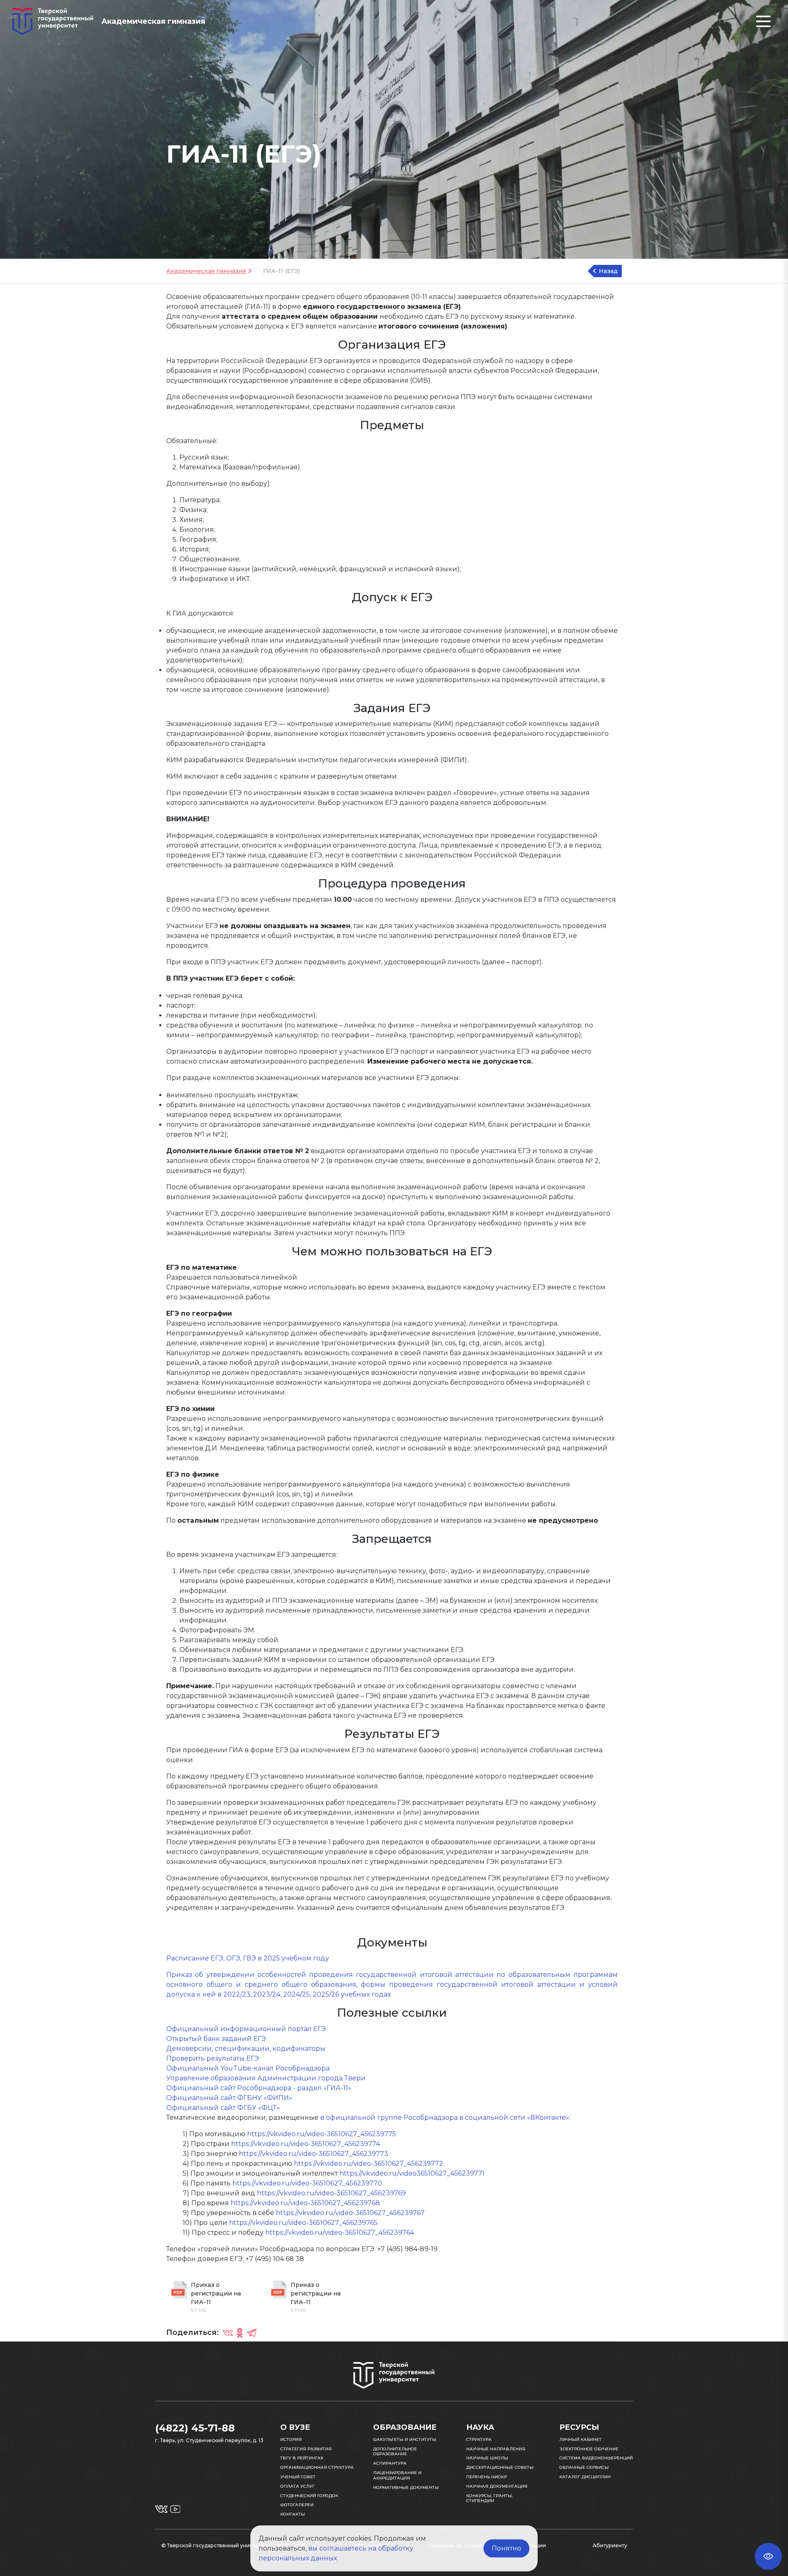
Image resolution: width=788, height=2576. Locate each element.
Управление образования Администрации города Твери (266, 2078)
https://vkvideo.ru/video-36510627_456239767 (350, 2213)
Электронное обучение (589, 2449)
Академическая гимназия (206, 271)
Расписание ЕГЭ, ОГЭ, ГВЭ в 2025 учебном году (248, 1958)
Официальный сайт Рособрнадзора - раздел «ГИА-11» (259, 2088)
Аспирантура (390, 2463)
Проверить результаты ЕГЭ (213, 2058)
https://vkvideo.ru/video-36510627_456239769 (331, 2193)
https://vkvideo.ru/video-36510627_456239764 (340, 2232)
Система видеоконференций (596, 2458)
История (291, 2439)
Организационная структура (317, 2467)
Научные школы (487, 2458)
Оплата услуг (298, 2486)
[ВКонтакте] (228, 2332)
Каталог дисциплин (585, 2477)
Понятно (506, 2548)
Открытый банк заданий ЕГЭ (216, 2039)
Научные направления (496, 2449)
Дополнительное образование (395, 2452)
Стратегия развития (306, 2449)
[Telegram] (252, 2332)
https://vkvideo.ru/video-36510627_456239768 (305, 2203)
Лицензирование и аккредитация (397, 2475)
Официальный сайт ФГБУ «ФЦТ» (223, 2108)
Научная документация (497, 2486)
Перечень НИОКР (487, 2477)
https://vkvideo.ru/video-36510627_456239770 (307, 2183)
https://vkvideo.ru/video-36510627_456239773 (314, 2154)
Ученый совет (298, 2477)
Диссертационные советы (500, 2467)
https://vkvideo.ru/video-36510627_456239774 (306, 2144)
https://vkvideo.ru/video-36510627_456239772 (369, 2164)
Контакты (293, 2514)
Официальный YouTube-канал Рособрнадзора (248, 2068)
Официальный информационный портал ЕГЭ (246, 2029)
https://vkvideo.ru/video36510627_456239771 (412, 2173)
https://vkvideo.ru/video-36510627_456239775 (322, 2134)
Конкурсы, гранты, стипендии (489, 2498)
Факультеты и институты (405, 2439)
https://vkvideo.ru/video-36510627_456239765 (303, 2223)
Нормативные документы (406, 2488)
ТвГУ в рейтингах (302, 2458)
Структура (479, 2439)
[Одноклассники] (240, 2332)
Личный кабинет (581, 2439)
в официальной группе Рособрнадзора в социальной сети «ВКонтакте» (445, 2118)
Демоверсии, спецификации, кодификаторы (246, 2049)
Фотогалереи (297, 2505)
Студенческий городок (309, 2496)
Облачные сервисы (584, 2467)
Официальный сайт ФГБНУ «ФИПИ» (229, 2098)
